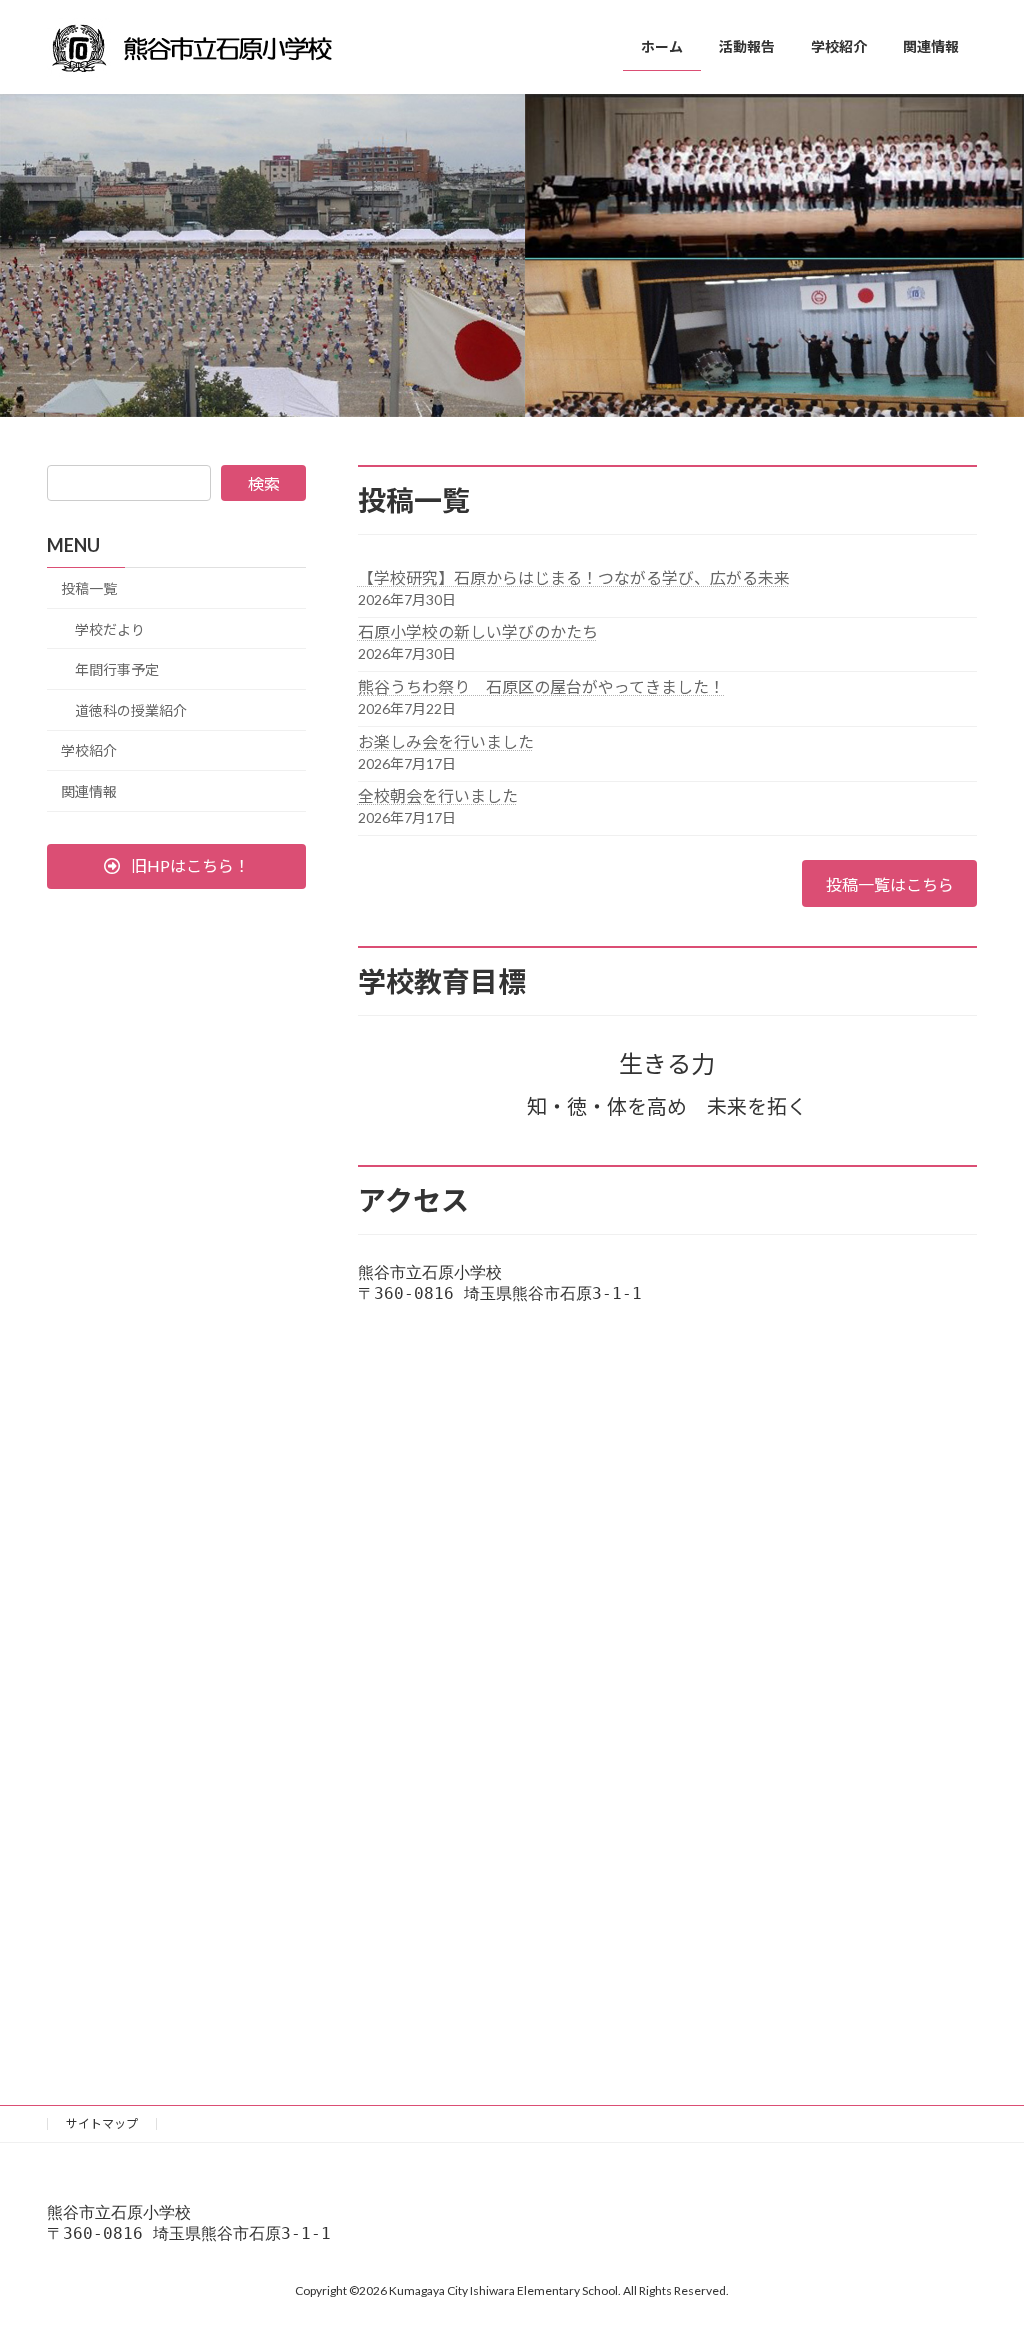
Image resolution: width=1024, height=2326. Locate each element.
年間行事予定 (117, 669)
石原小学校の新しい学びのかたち (478, 631)
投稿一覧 (89, 588)
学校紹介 (89, 750)
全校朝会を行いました (438, 795)
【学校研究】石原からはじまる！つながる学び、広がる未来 (574, 577)
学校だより (110, 629)
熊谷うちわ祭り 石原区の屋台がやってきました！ (541, 686)
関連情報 (89, 791)
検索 (264, 483)
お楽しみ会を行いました (446, 741)
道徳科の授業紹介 (131, 710)
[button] (176, 866)
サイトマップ (102, 2123)
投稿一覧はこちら (890, 884)
